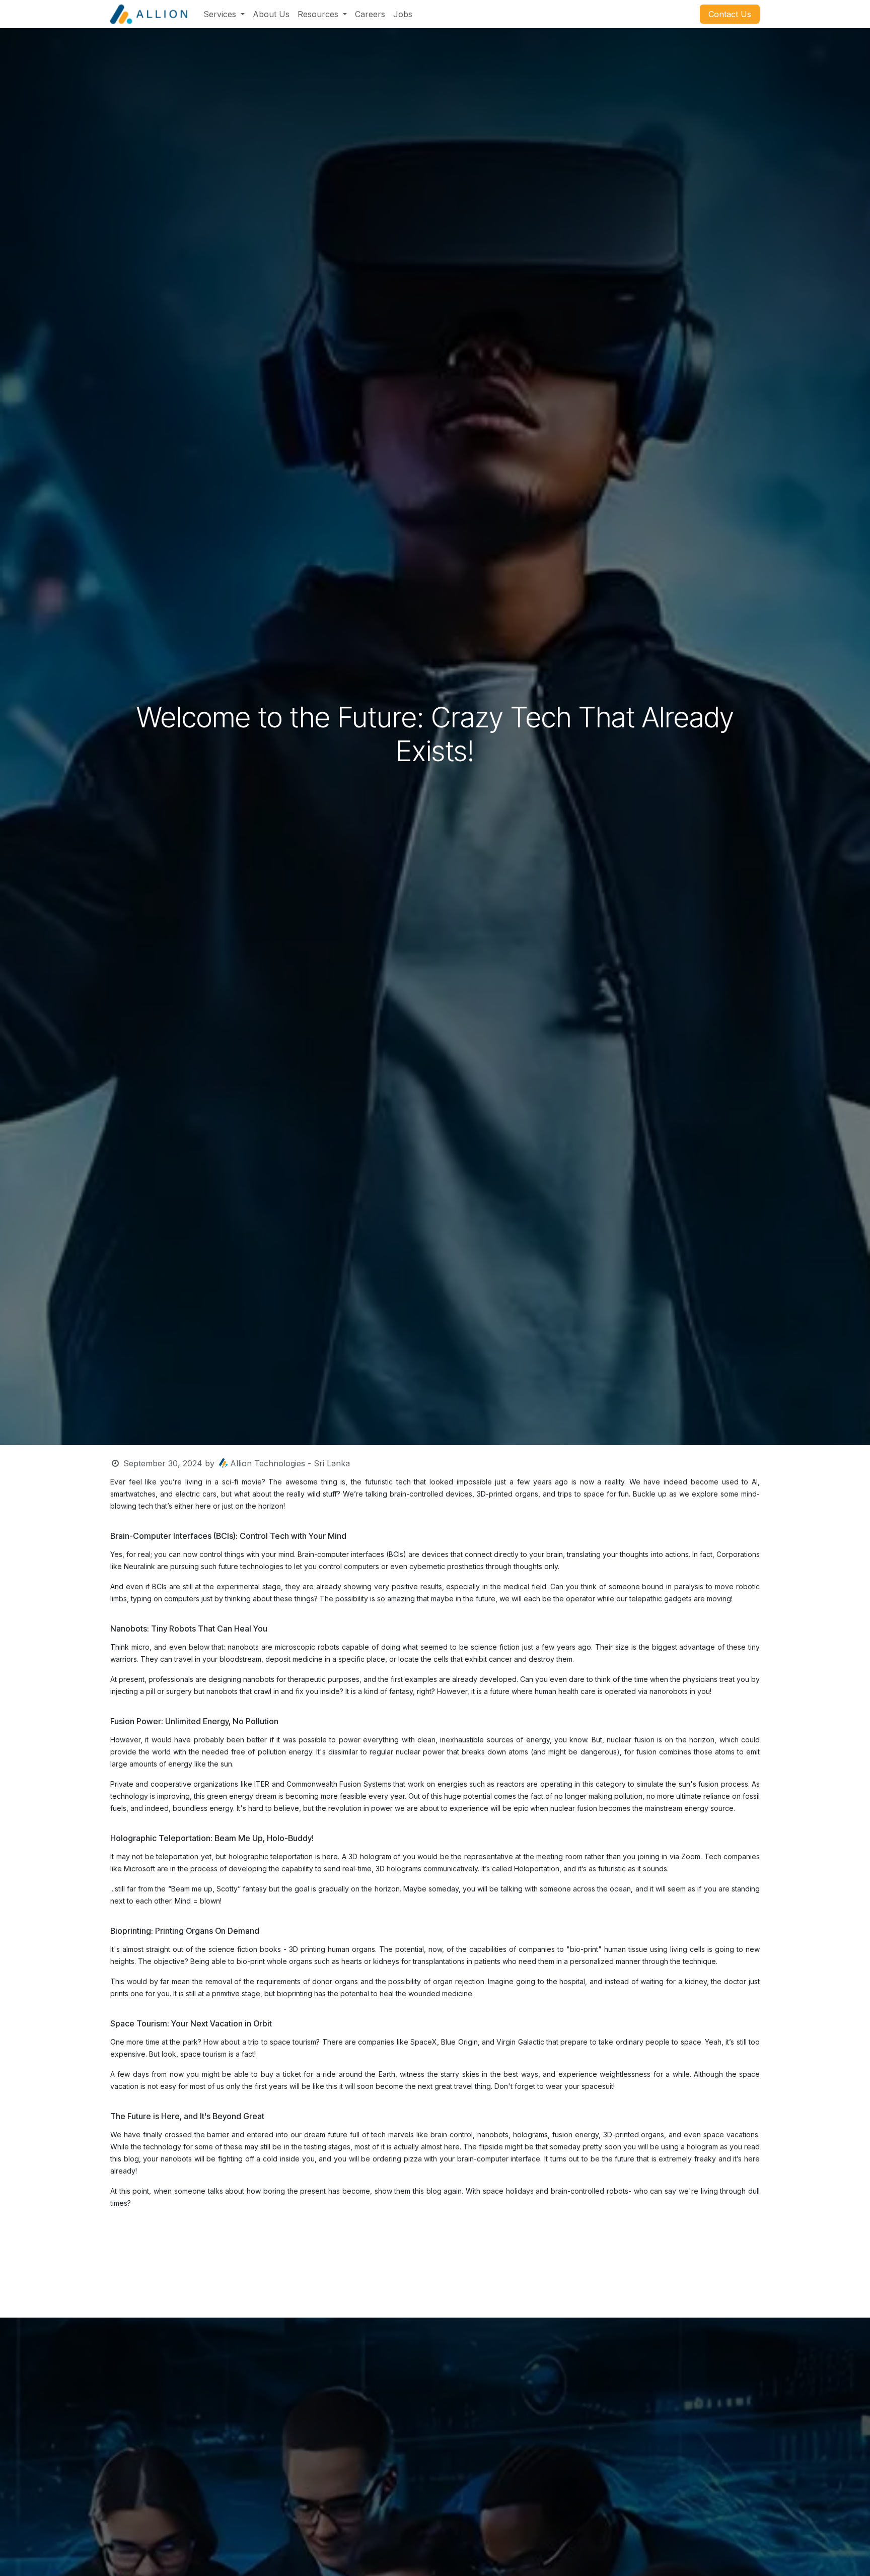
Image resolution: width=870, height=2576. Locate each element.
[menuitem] (224, 14)
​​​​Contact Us (730, 14)
